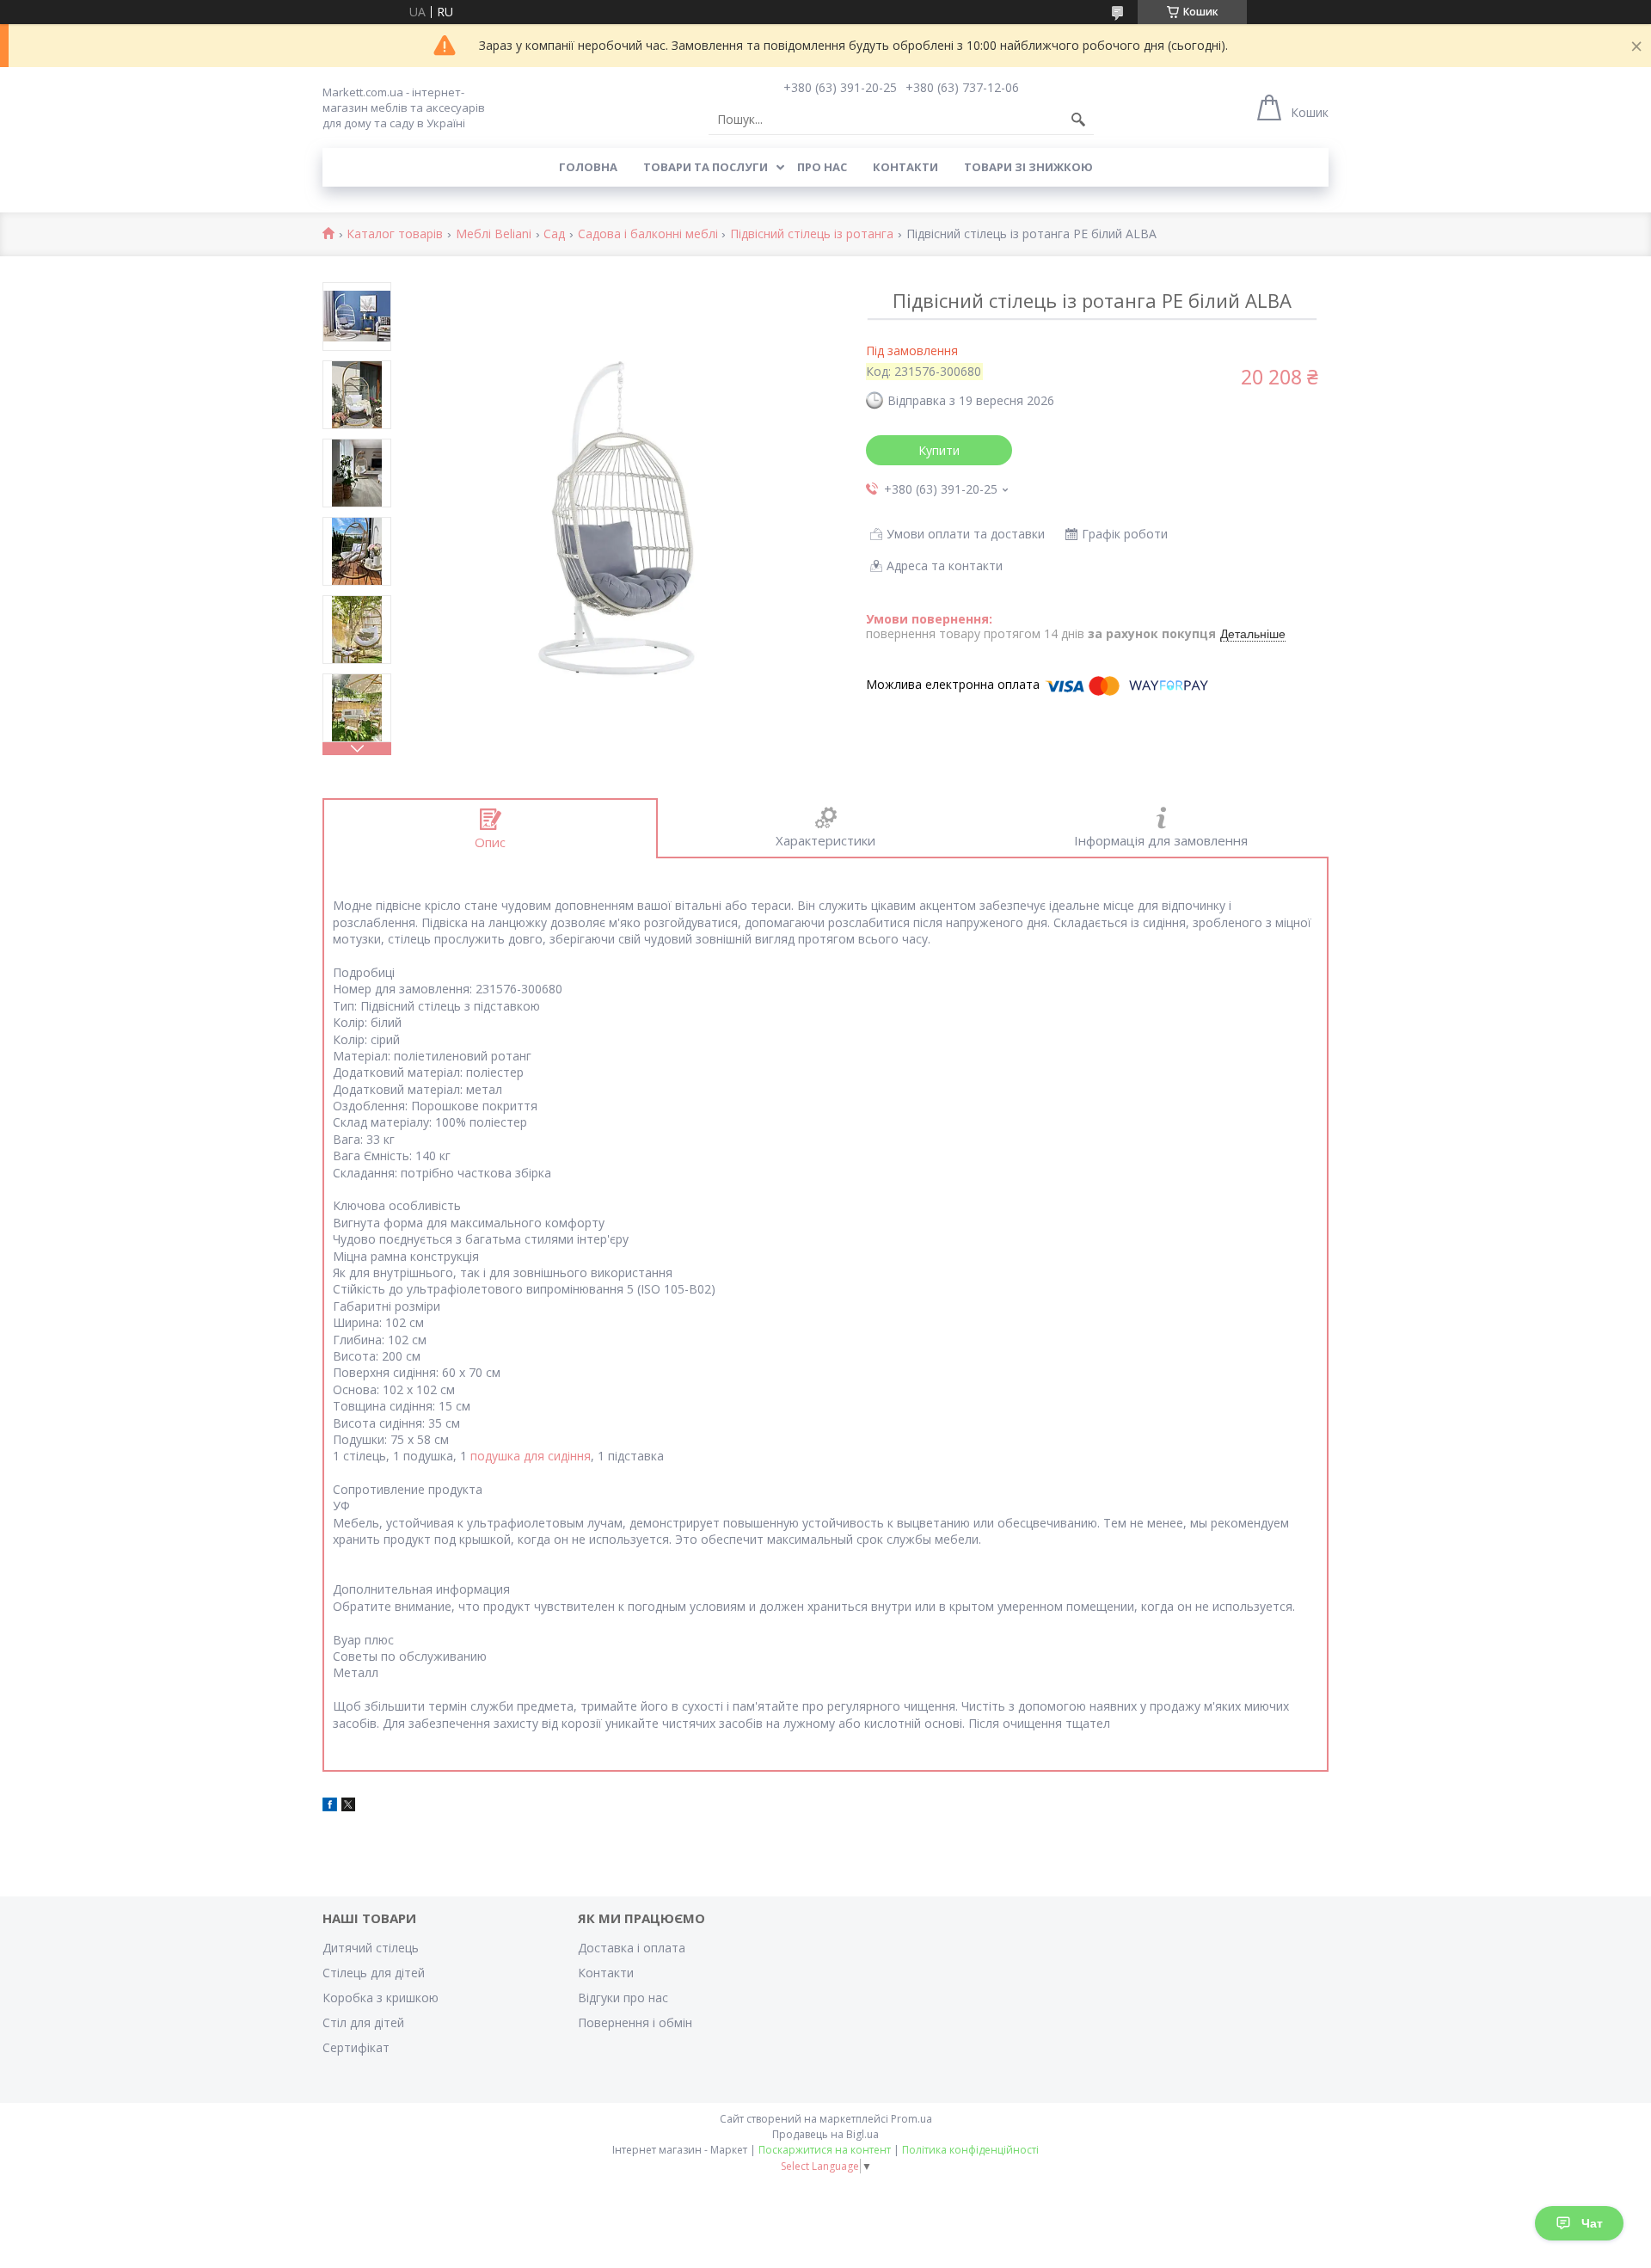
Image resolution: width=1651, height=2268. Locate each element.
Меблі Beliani (494, 234)
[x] (348, 1807)
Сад (554, 234)
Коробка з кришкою (381, 1998)
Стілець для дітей (374, 1973)
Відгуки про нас (623, 1998)
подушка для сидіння (531, 1456)
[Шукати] (1078, 120)
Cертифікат (356, 2047)
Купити (939, 450)
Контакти (905, 167)
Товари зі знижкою (1028, 167)
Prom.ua (911, 2119)
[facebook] (330, 1807)
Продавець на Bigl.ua (825, 2134)
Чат (1592, 2223)
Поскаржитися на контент (825, 2150)
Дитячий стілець (371, 1948)
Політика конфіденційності (970, 2150)
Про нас (822, 167)
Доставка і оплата (632, 1948)
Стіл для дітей (363, 2022)
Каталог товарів (395, 234)
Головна (588, 167)
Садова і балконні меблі (648, 234)
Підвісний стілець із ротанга (812, 234)
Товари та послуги (706, 167)
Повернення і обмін (635, 2022)
